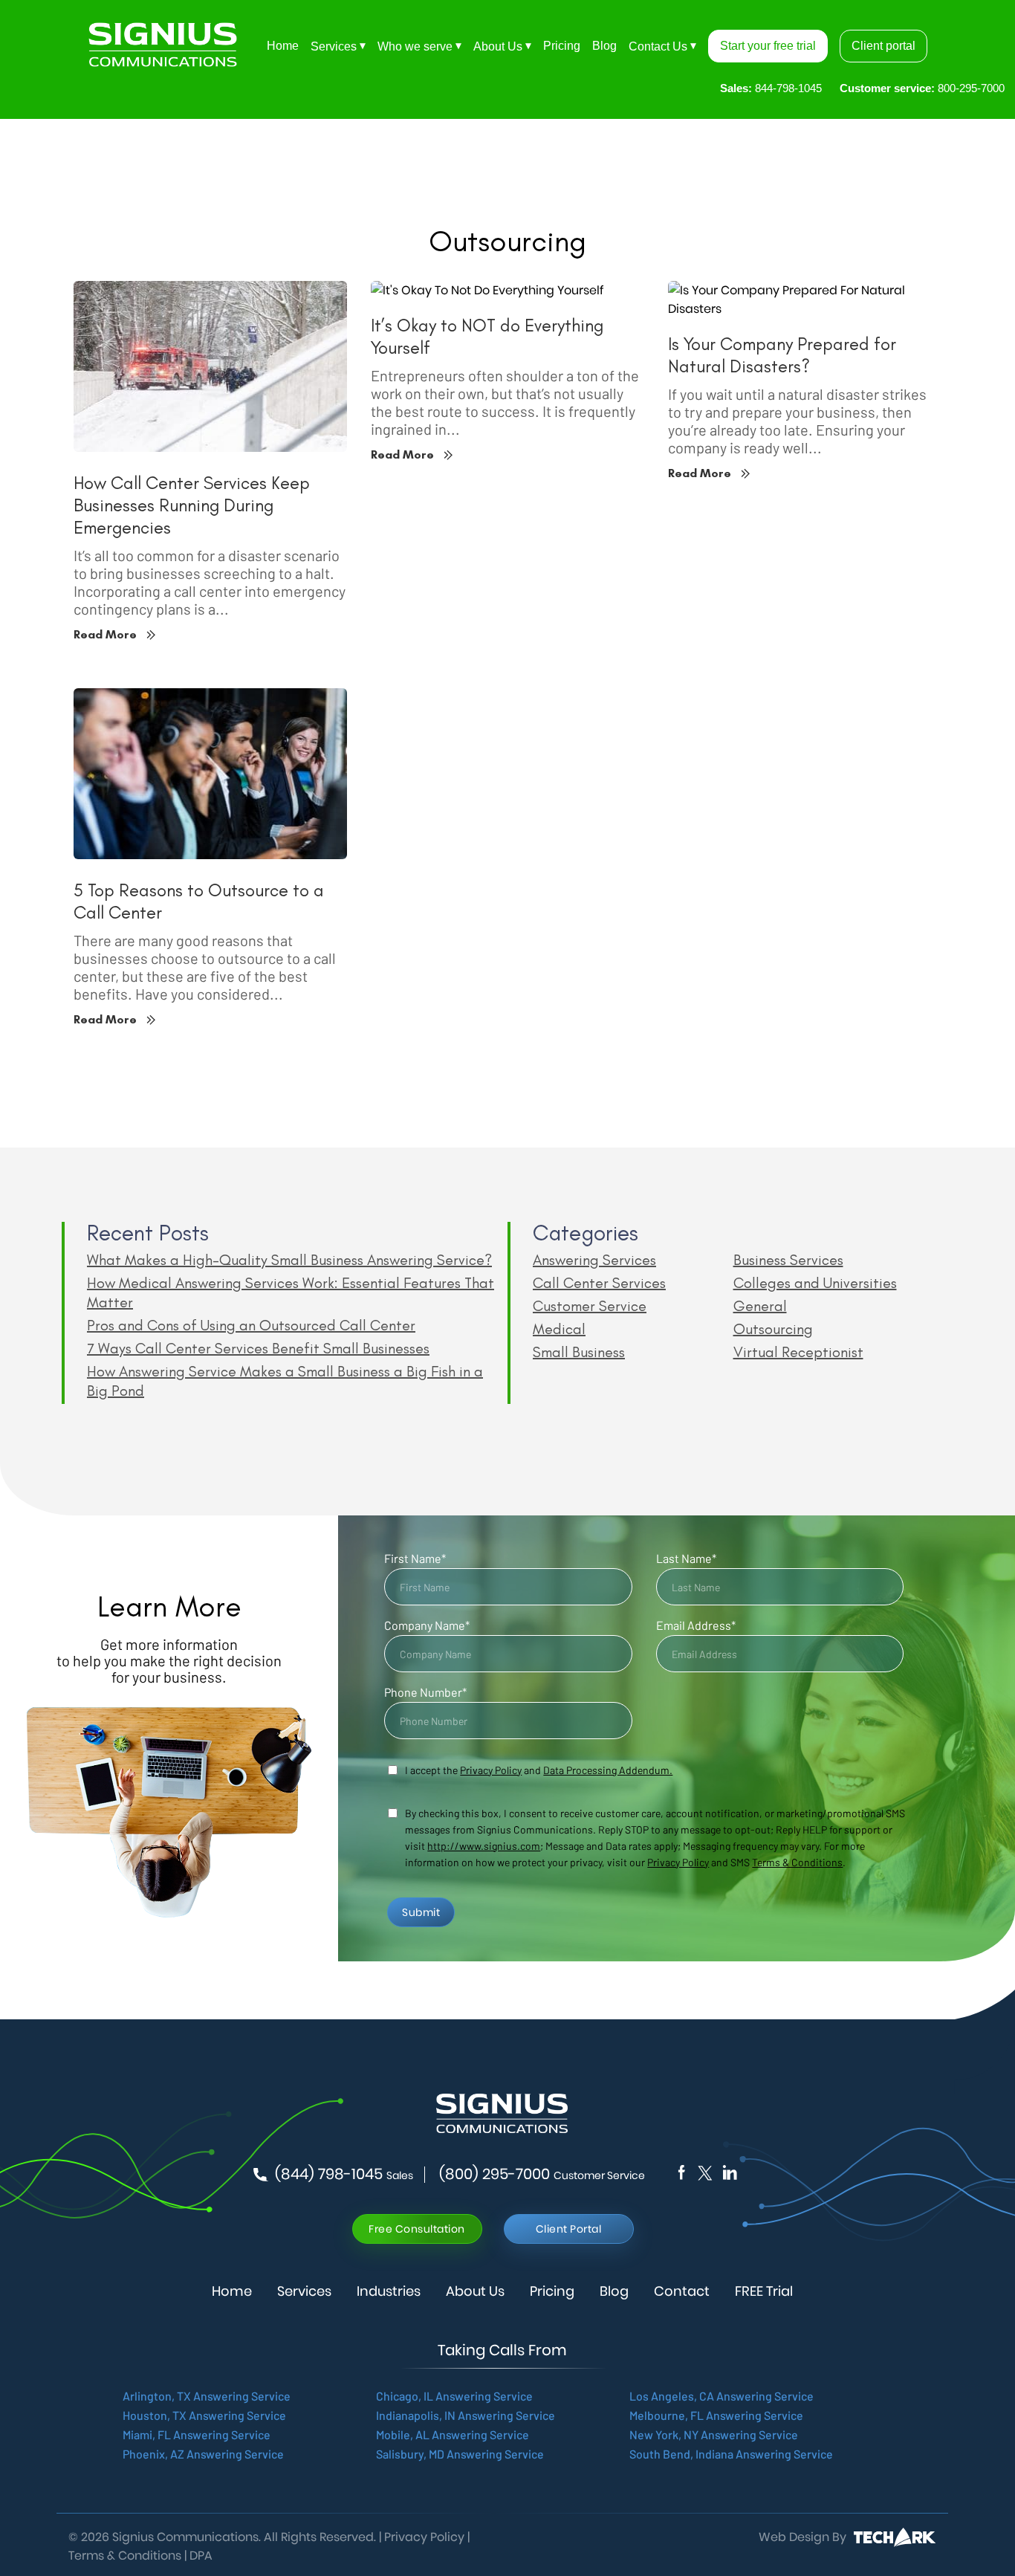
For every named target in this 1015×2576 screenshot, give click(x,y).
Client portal (883, 46)
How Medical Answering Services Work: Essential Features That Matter (291, 1292)
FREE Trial (764, 2291)
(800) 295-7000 (542, 2175)
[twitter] (730, 2172)
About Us (498, 46)
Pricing (562, 46)
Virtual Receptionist (798, 1352)
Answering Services (594, 1260)
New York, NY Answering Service (714, 2434)
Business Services (788, 1260)
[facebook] (681, 2172)
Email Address (696, 1625)
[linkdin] (704, 2172)
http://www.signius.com (484, 1846)
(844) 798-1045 (344, 2175)
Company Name (427, 1625)
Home (283, 46)
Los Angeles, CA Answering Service (721, 2396)
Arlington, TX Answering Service (207, 2396)
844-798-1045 (771, 88)
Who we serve (415, 46)
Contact (682, 2291)
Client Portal (569, 2229)
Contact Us (658, 46)
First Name (415, 1558)
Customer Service (590, 1306)
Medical (559, 1329)
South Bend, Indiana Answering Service (731, 2454)
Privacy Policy (678, 1862)
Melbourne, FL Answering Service (716, 2415)
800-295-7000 (922, 88)
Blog (604, 46)
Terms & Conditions (797, 1862)
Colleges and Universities (815, 1283)
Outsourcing (773, 1329)
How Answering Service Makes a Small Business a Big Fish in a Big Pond (285, 1381)
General (760, 1306)
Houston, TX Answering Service (204, 2415)
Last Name (686, 1558)
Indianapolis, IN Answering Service (466, 2415)
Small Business (579, 1352)
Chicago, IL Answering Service (454, 2396)
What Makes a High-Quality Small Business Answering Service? (289, 1260)
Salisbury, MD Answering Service (460, 2454)
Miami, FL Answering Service (197, 2434)
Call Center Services (599, 1283)
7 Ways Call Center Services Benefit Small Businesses (258, 1348)
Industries (389, 2291)
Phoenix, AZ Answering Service (203, 2454)
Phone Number (425, 1692)
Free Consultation (417, 2229)
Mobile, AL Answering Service (453, 2434)
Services (334, 46)
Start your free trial (768, 46)
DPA (201, 2556)
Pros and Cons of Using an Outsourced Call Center (251, 1325)
